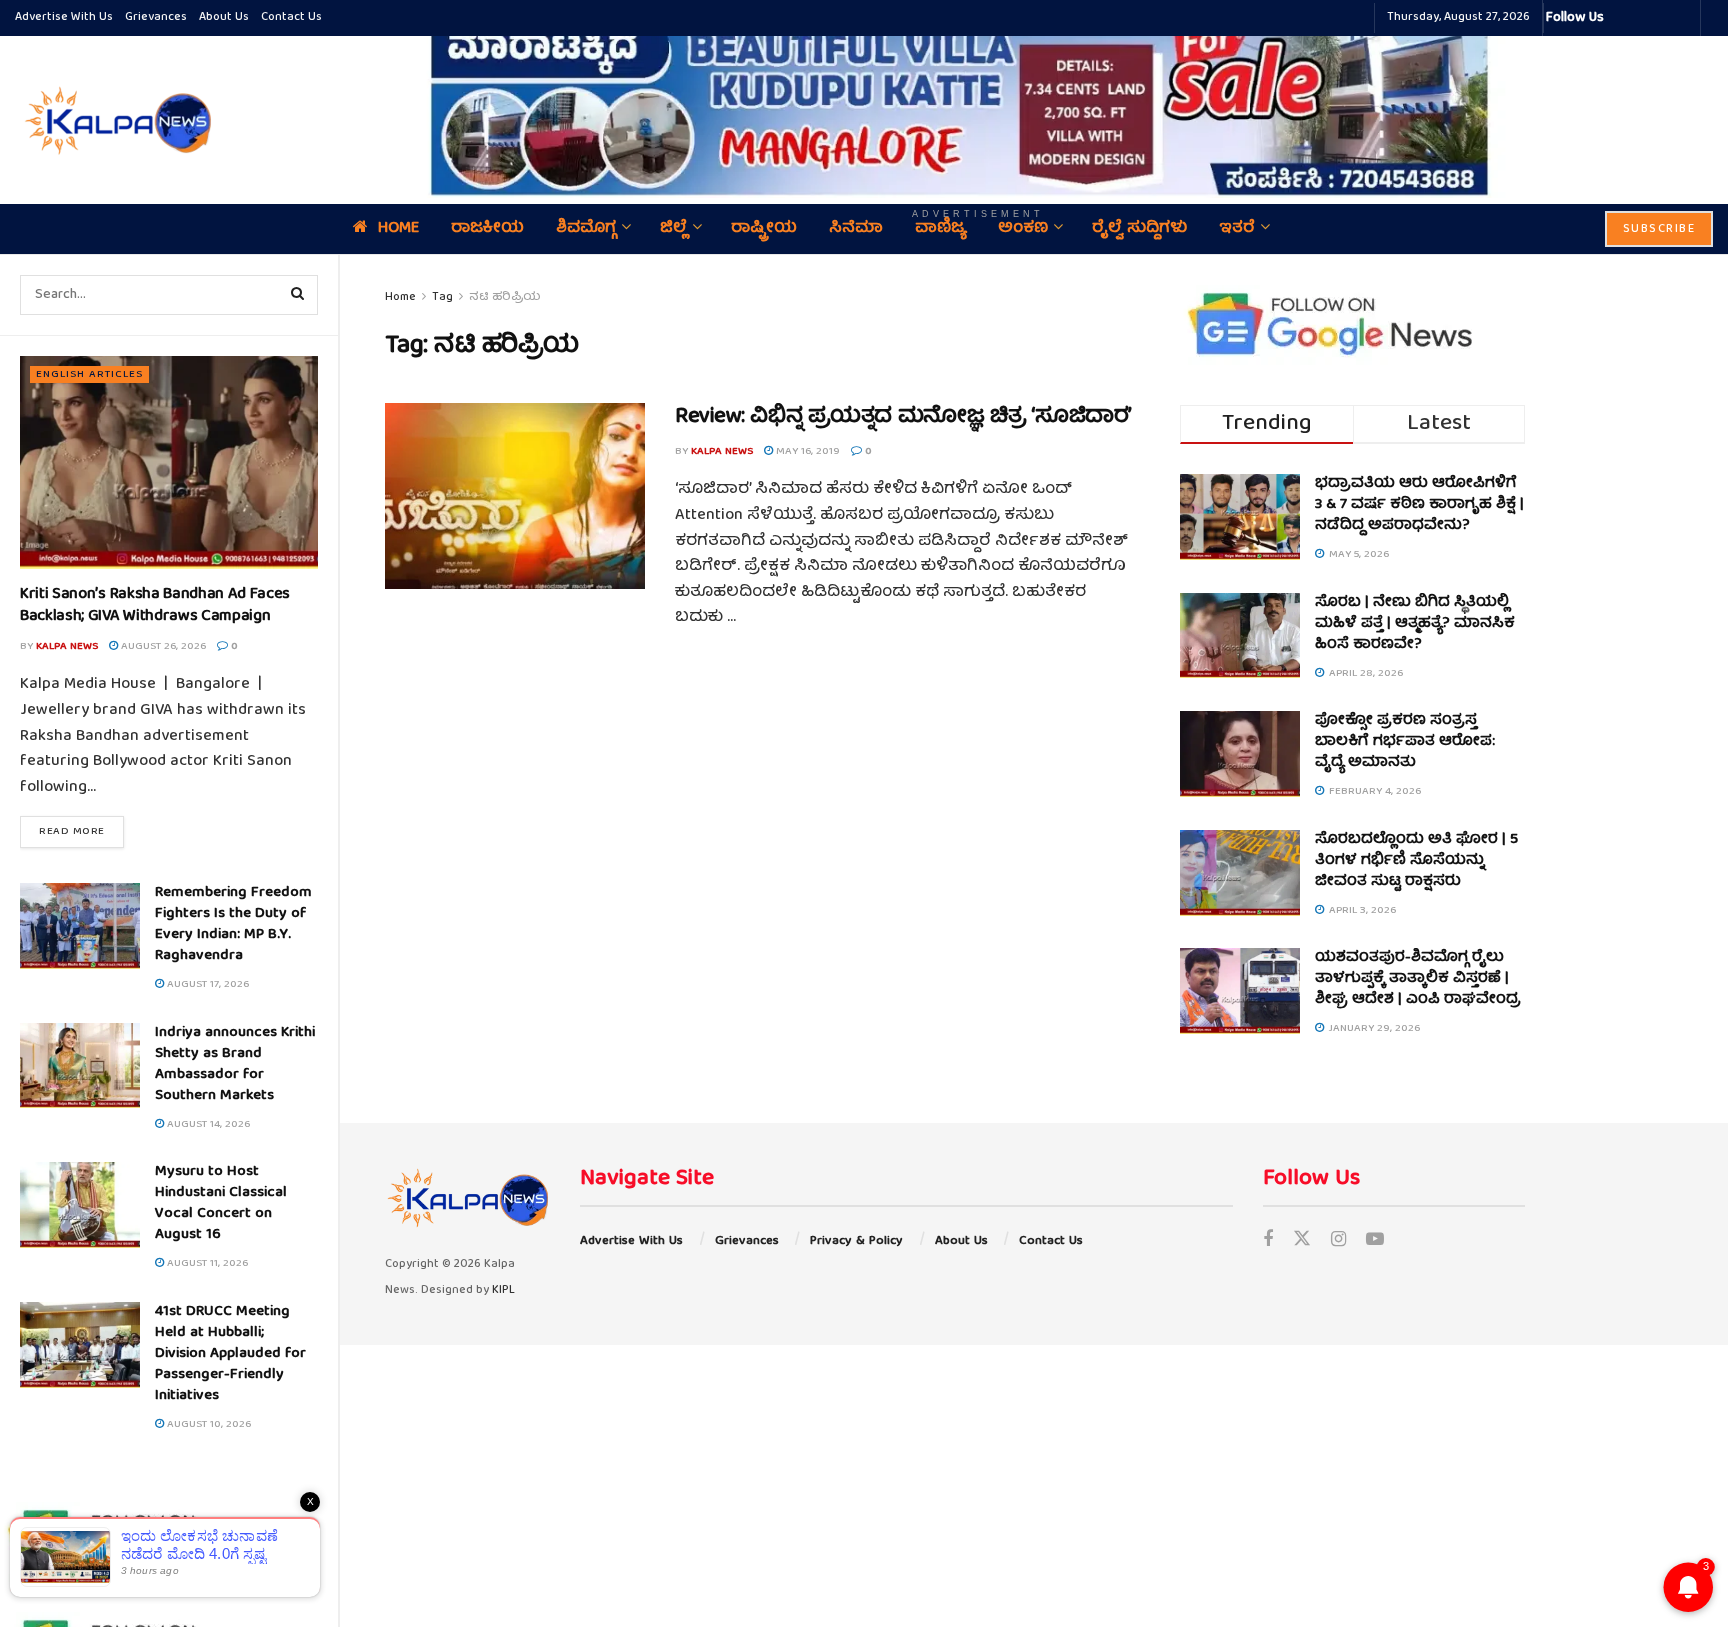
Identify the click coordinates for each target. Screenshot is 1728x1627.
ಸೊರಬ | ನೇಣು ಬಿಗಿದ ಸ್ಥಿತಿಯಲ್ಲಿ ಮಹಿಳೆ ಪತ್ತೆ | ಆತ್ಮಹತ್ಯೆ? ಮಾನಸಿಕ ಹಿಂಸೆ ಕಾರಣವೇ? (1415, 624)
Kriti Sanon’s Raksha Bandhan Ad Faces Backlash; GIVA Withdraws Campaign (155, 606)
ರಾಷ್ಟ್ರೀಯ (764, 229)
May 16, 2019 (806, 451)
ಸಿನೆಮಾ (856, 229)
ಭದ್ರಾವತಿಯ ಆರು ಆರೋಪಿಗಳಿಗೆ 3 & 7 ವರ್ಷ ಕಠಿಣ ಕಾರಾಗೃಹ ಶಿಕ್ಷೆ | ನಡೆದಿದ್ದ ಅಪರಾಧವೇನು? (1419, 505)
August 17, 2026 (206, 984)
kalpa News (67, 646)
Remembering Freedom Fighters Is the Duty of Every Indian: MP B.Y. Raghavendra (233, 924)
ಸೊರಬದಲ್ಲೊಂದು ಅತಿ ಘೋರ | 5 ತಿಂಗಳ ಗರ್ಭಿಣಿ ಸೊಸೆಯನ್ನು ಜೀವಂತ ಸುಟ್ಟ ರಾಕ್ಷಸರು (1416, 861)
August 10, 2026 (207, 1424)
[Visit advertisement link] (978, 106)
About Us (224, 17)
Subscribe (1659, 229)
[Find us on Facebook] (1268, 1241)
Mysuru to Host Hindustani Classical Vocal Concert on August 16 (221, 1203)
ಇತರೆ (1237, 229)
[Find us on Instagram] (1338, 1241)
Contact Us (291, 17)
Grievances (156, 17)
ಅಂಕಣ (1023, 229)
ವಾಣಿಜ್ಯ (940, 229)
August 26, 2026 (162, 646)
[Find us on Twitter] (1302, 1241)
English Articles (89, 374)
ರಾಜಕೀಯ (487, 229)
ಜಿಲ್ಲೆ (673, 229)
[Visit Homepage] (115, 120)
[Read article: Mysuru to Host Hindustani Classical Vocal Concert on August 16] (80, 1205)
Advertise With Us (64, 17)
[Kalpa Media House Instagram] (1646, 18)
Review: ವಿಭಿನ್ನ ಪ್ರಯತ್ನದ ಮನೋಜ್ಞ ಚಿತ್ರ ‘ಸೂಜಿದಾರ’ (903, 417)
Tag (442, 297)
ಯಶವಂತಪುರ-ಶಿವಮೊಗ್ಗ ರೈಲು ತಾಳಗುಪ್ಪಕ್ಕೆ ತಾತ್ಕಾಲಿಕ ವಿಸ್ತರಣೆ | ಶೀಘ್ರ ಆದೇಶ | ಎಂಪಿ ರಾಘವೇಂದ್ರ (1418, 979)
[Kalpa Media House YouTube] (1682, 18)
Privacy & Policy (856, 1241)
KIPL (503, 1290)
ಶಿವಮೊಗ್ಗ (586, 229)
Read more (81, 831)
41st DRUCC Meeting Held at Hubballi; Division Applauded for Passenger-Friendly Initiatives (230, 1354)
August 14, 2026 (207, 1124)
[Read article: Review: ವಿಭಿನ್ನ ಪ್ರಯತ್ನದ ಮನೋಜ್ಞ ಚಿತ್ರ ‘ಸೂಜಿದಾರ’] (515, 496)
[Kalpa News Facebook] (1622, 18)
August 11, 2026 (206, 1263)
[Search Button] (298, 295)
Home (398, 229)
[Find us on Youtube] (1375, 1241)
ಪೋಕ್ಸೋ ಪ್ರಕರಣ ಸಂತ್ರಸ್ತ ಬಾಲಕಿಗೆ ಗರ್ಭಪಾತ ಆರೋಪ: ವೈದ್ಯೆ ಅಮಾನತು (1405, 742)
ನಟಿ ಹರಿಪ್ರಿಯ (505, 297)
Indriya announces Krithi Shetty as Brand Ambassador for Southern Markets (235, 1064)
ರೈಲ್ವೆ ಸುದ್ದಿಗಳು (1139, 229)
